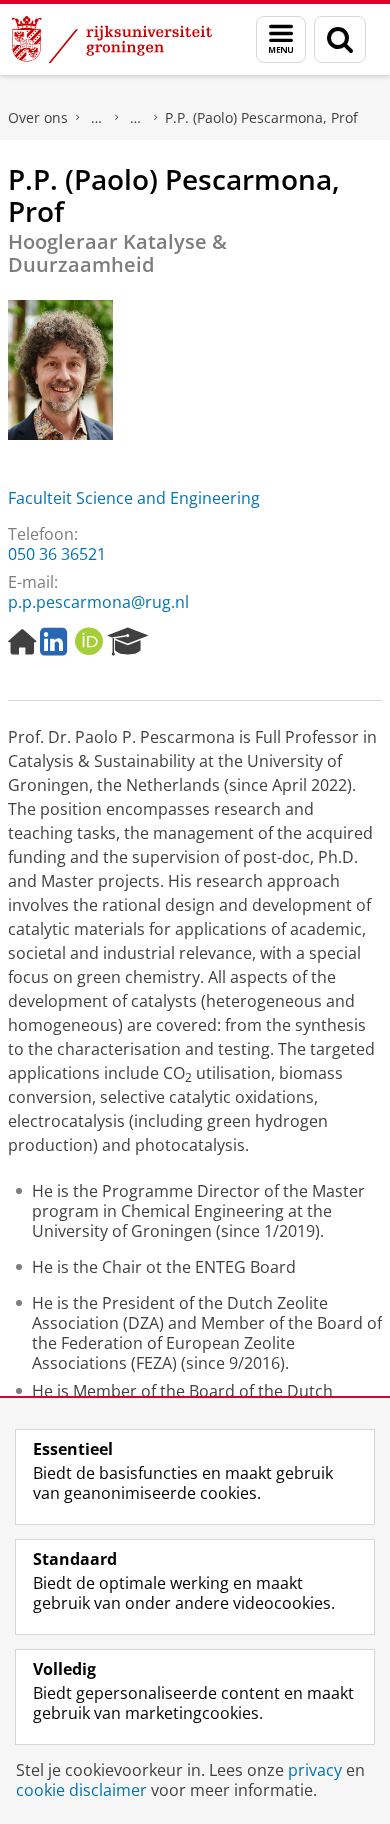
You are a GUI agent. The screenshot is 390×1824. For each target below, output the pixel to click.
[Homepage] (22, 642)
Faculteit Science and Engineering (134, 498)
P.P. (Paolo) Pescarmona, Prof (261, 117)
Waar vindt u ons (136, 118)
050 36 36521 (57, 554)
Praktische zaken (97, 118)
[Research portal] (128, 642)
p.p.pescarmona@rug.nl (98, 602)
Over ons (38, 117)
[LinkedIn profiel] (53, 642)
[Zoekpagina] (340, 39)
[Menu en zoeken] (281, 39)
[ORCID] (89, 642)
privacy (315, 1770)
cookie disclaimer (81, 1790)
